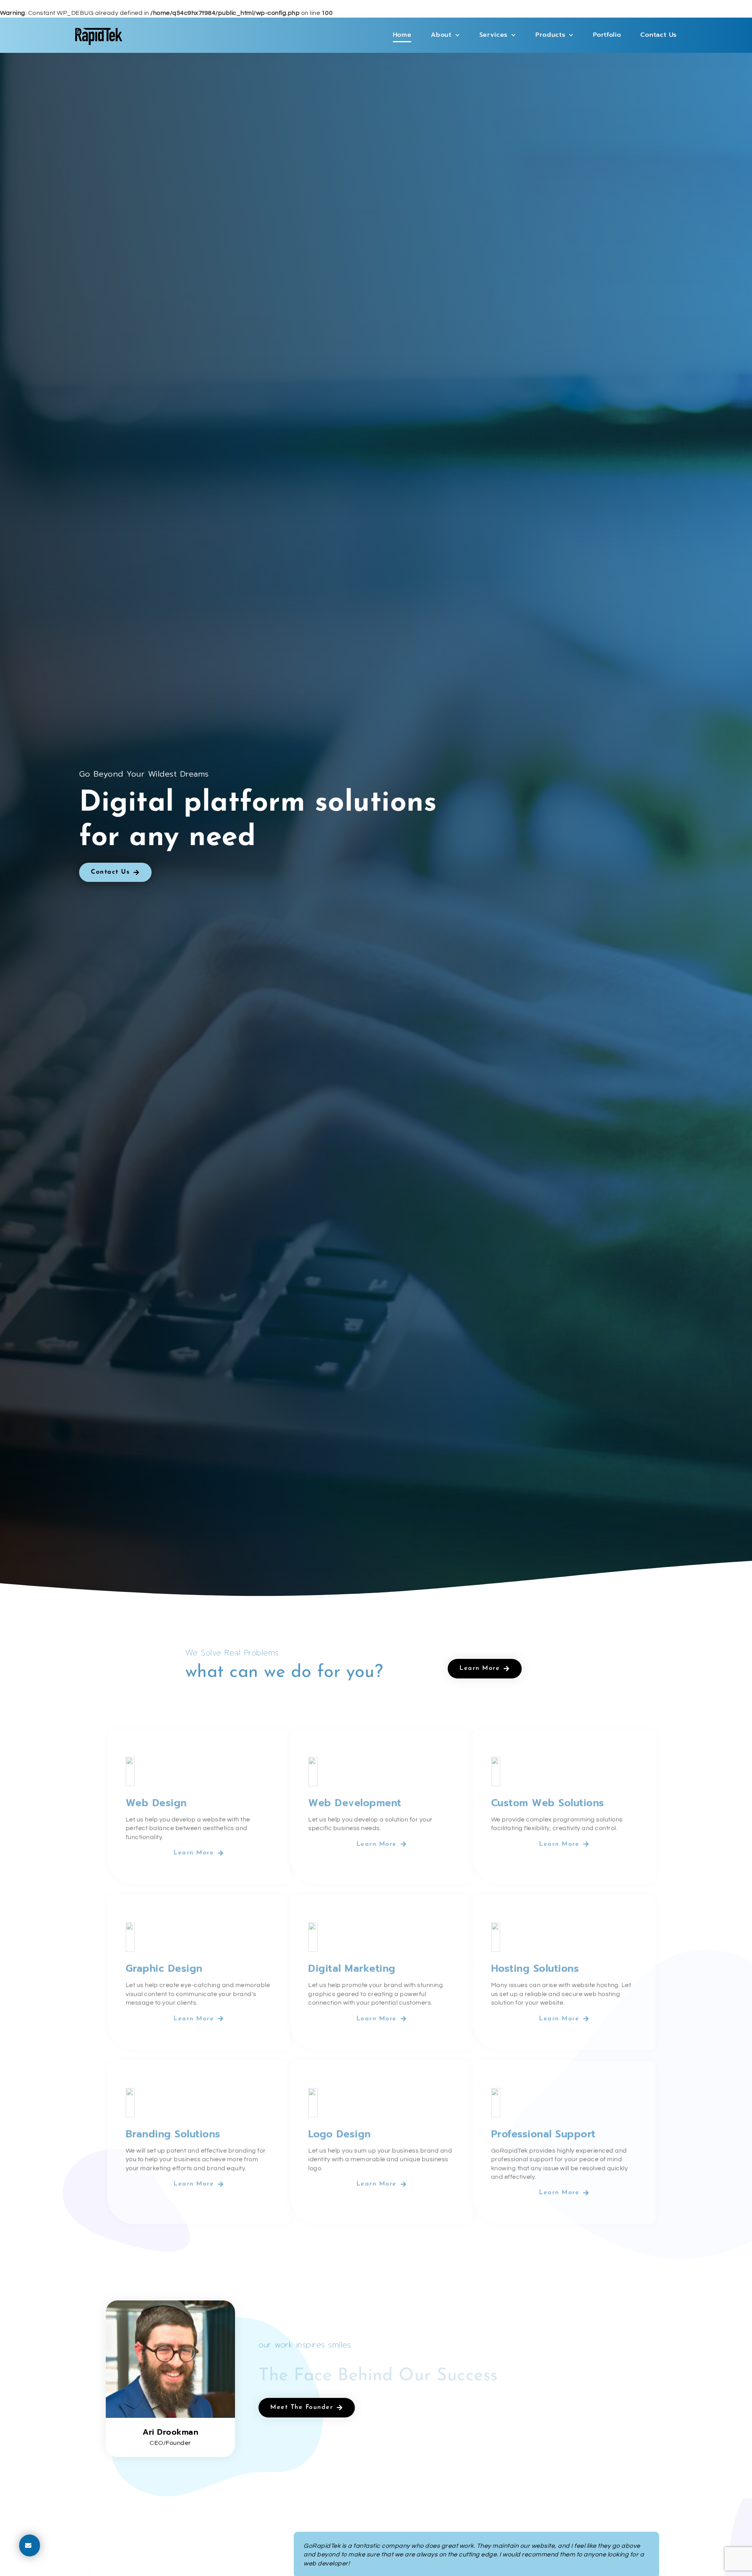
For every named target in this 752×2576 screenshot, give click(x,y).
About (441, 35)
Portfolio (607, 35)
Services (494, 35)
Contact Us (658, 35)
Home (402, 35)
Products (550, 35)
